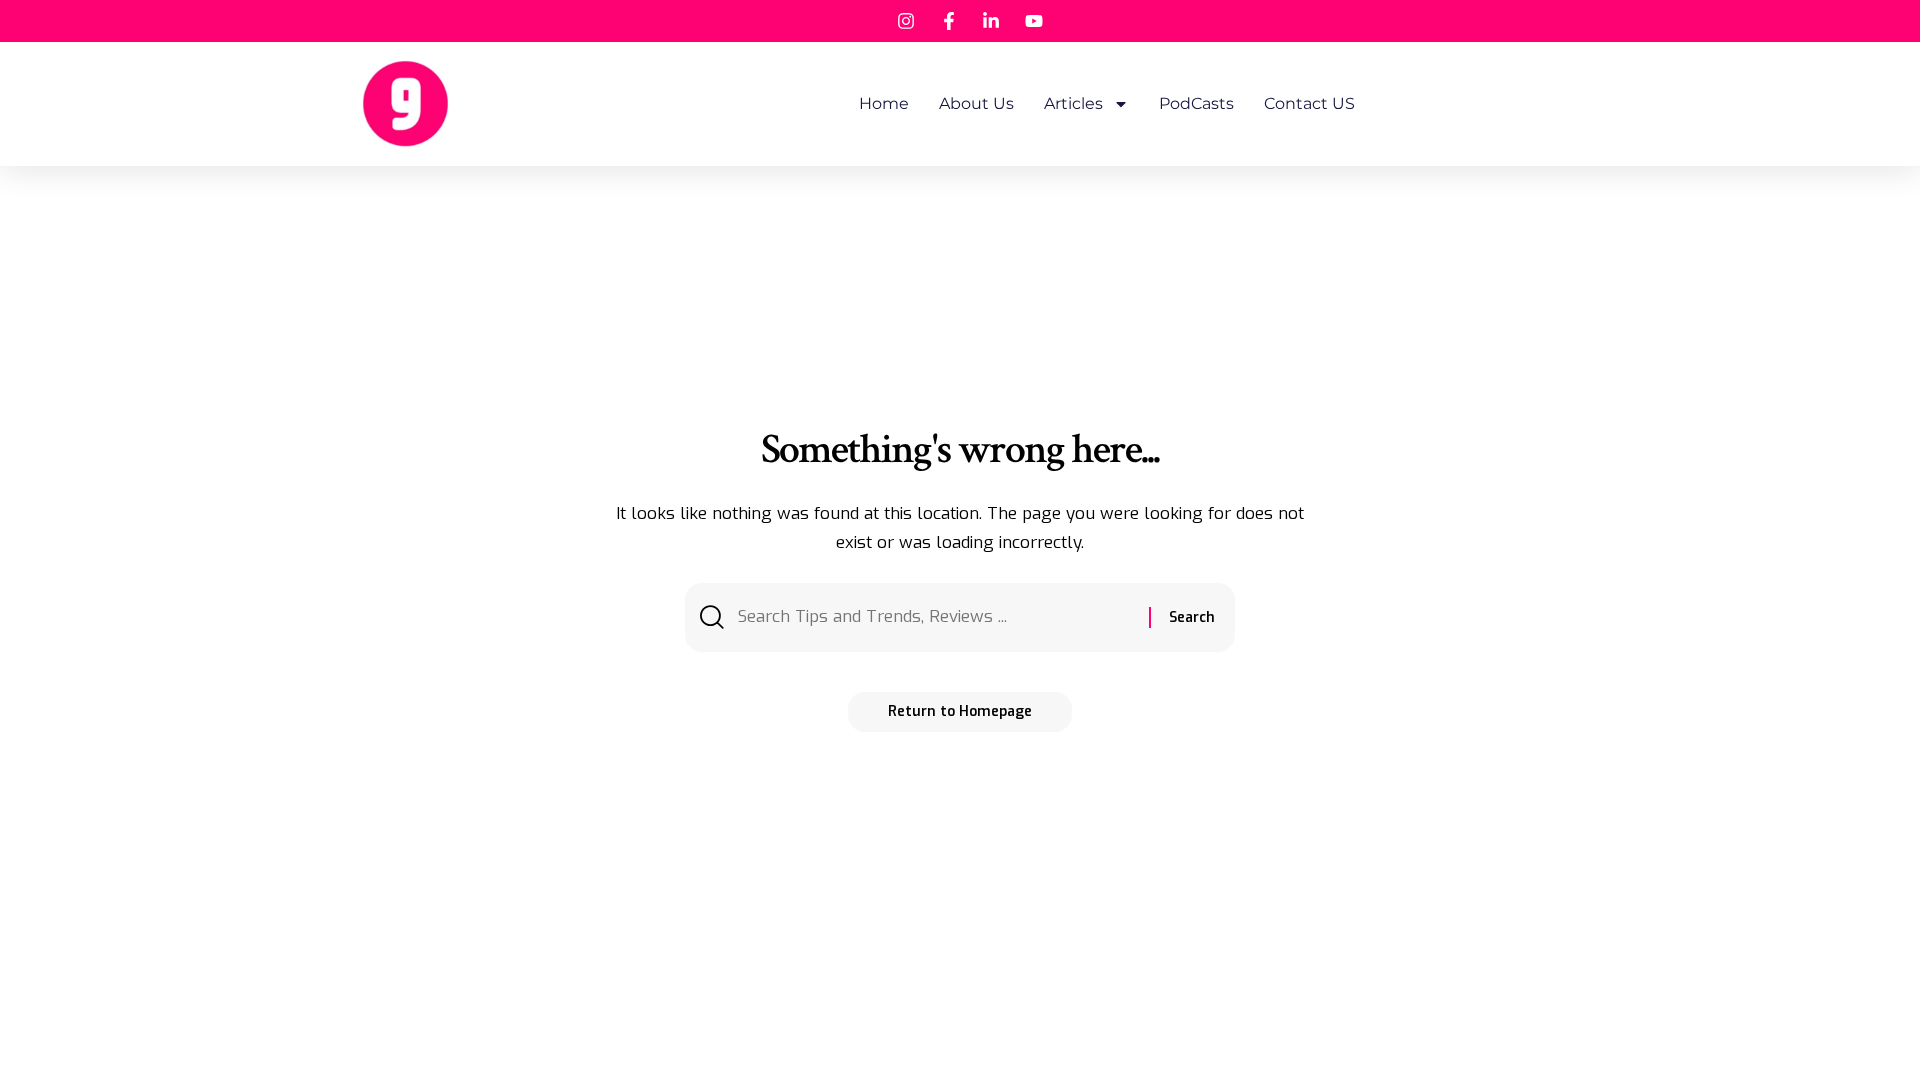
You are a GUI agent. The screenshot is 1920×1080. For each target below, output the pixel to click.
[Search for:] (936, 617)
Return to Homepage (960, 711)
